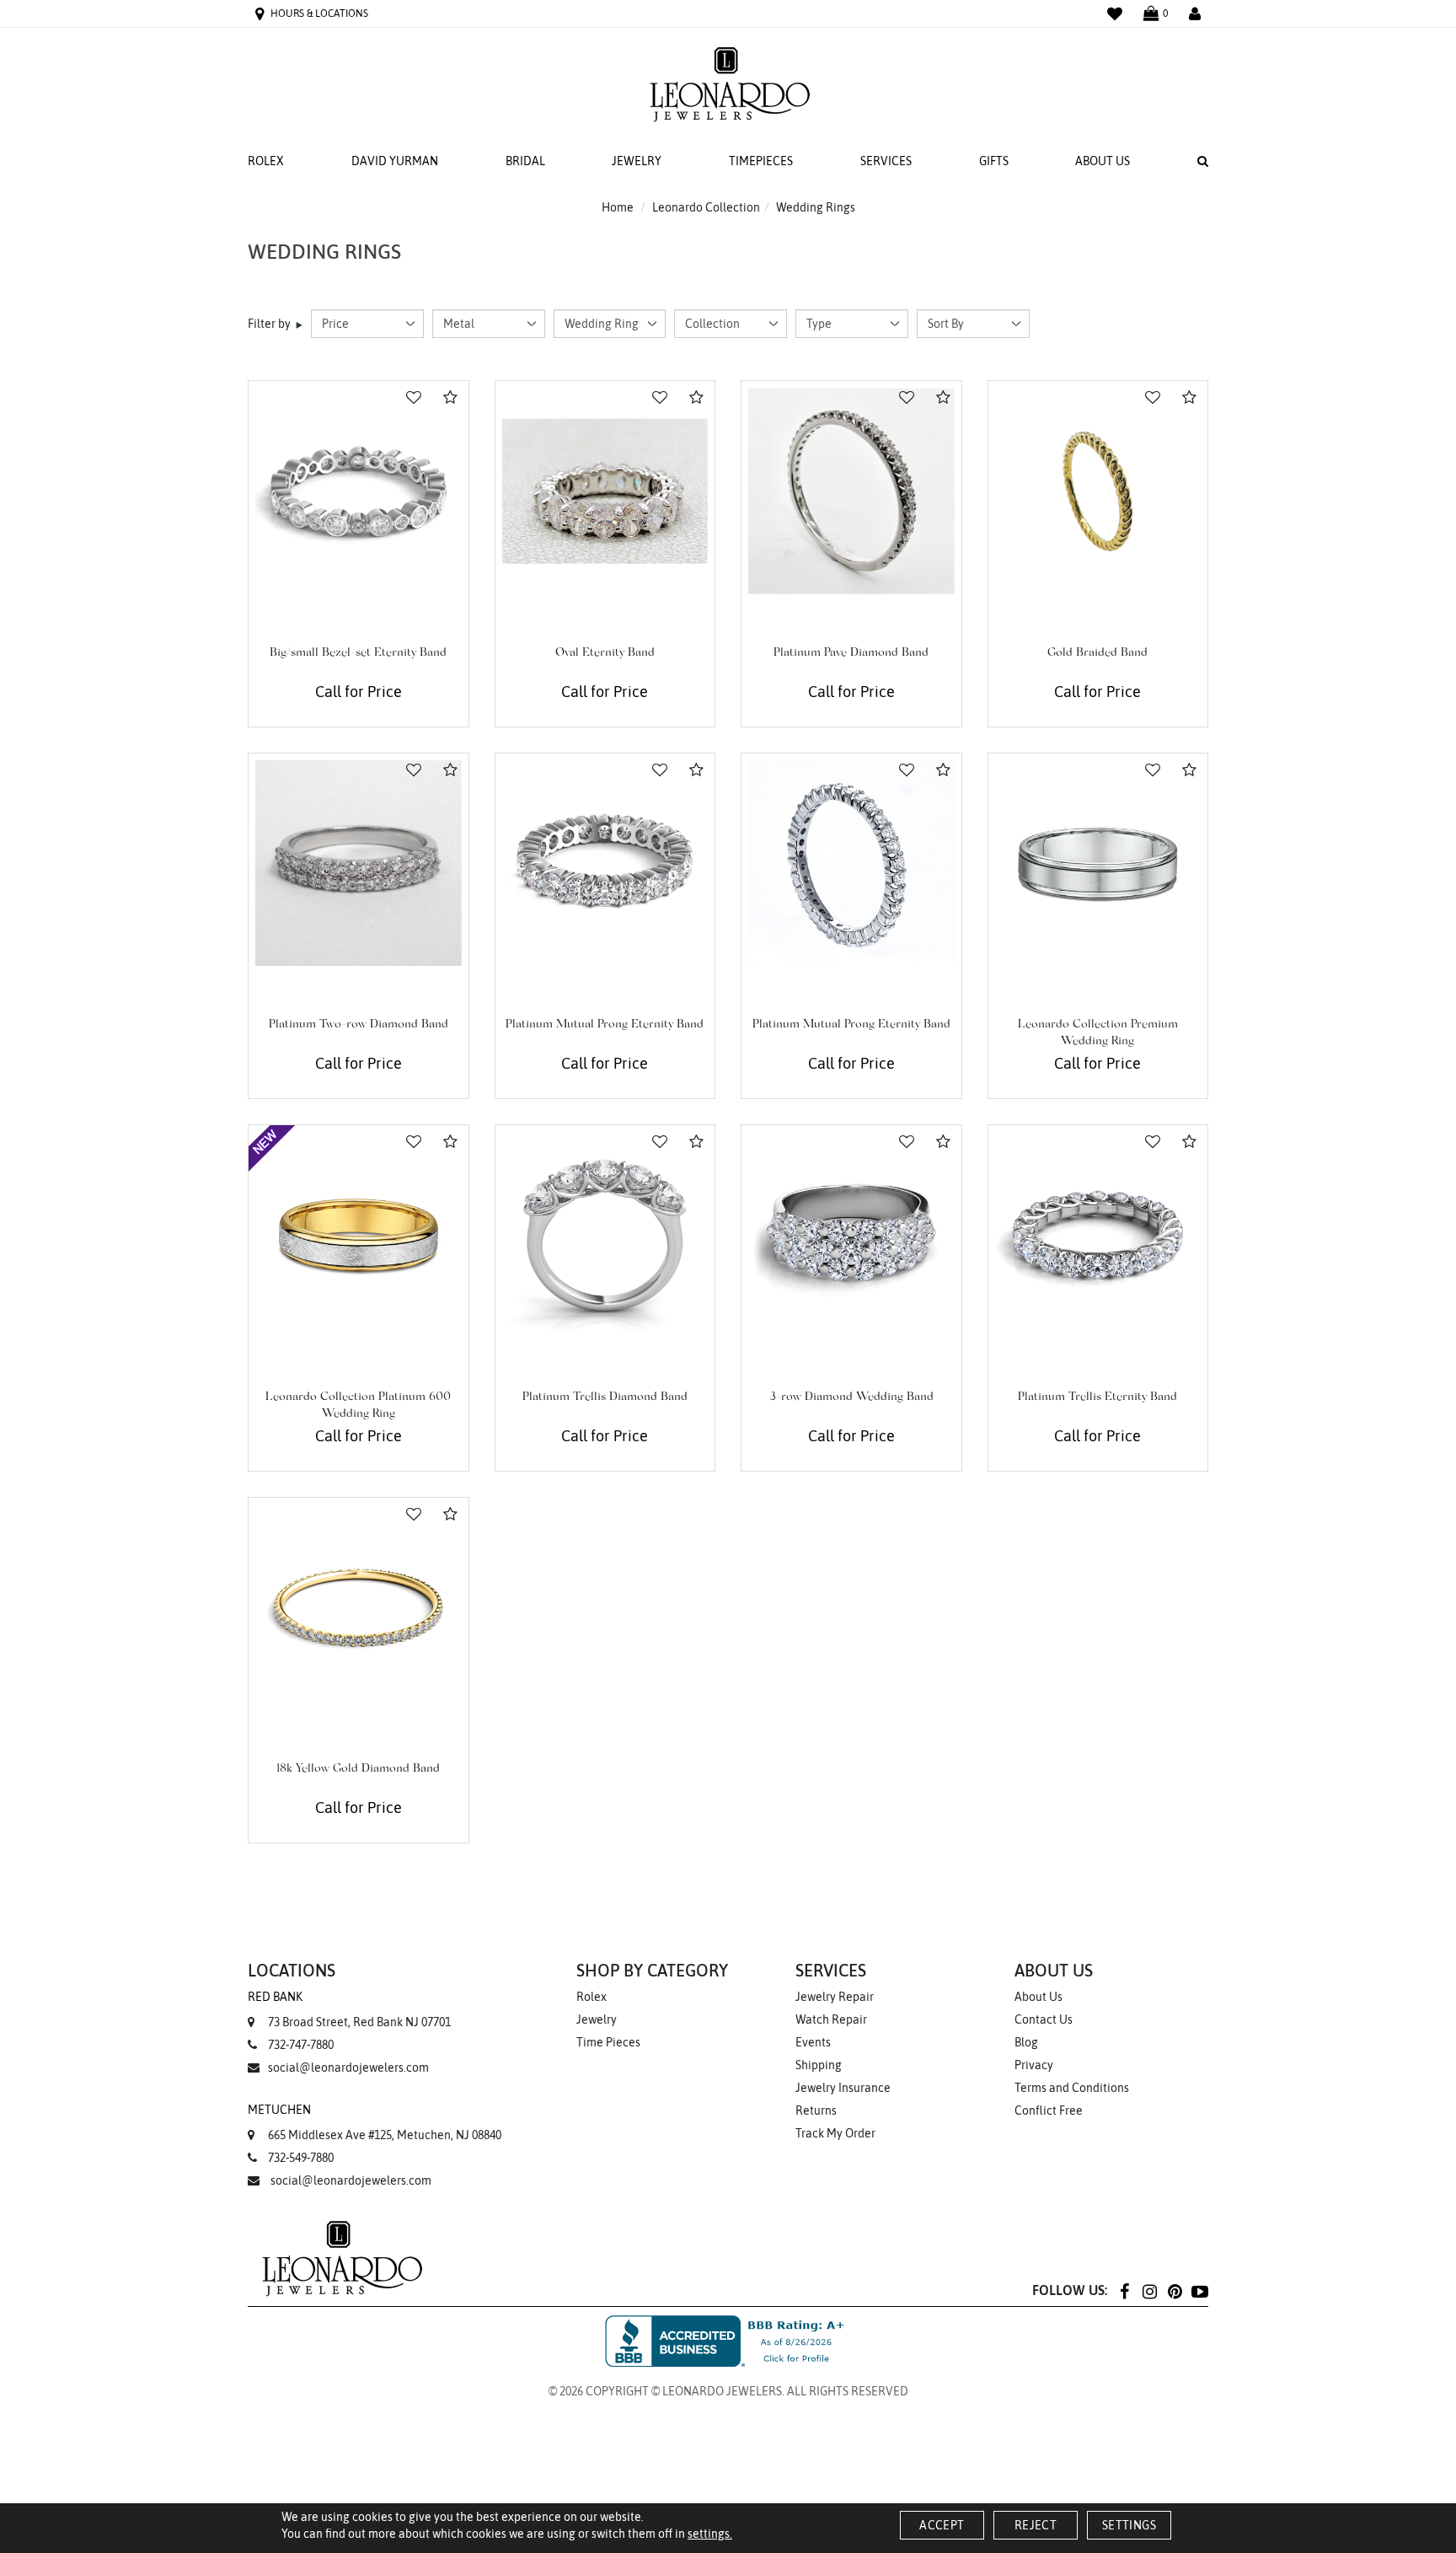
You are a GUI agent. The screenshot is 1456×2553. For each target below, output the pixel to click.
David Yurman (395, 161)
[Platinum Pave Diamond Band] (851, 491)
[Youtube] (1200, 2290)
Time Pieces (608, 2042)
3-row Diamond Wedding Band (851, 1397)
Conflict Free (1049, 2111)
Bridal (525, 161)
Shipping (819, 2065)
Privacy (1034, 2065)
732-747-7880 (301, 2045)
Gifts (994, 161)
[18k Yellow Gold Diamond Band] (359, 1608)
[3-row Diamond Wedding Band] (851, 1235)
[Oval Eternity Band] (605, 491)
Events (813, 2042)
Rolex (266, 161)
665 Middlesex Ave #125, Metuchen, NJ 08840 (375, 2122)
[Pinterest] (1175, 2290)
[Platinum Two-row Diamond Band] (359, 864)
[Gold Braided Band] (1098, 491)
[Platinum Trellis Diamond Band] (605, 1235)
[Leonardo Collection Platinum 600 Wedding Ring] (359, 1235)
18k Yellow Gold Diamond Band (358, 1769)
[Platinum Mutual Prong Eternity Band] (605, 864)
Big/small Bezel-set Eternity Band (358, 653)
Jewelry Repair (835, 1997)
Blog (1026, 2042)
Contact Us (1044, 2019)
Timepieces (761, 161)
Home (618, 207)
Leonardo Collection (706, 207)
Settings (1129, 2525)
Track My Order (835, 2133)
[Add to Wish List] (414, 398)
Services (886, 161)
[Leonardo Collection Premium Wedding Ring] (1098, 864)
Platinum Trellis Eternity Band (1097, 1397)
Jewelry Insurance (843, 2088)
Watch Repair (831, 2019)
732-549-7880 (301, 2158)
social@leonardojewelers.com (348, 2068)
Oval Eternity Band (605, 653)
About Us (1103, 161)
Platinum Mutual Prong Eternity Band (605, 1025)
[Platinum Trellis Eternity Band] (1098, 1235)
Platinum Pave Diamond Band (851, 653)
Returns (816, 2111)
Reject (1036, 2525)
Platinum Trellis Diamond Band (605, 1397)
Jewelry (637, 161)
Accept (942, 2525)
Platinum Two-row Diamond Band (359, 1025)
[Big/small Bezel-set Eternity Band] (359, 491)
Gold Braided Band (1097, 653)
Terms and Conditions (1072, 2088)
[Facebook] (1124, 2290)
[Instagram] (1149, 2290)
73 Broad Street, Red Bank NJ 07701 (349, 2009)
